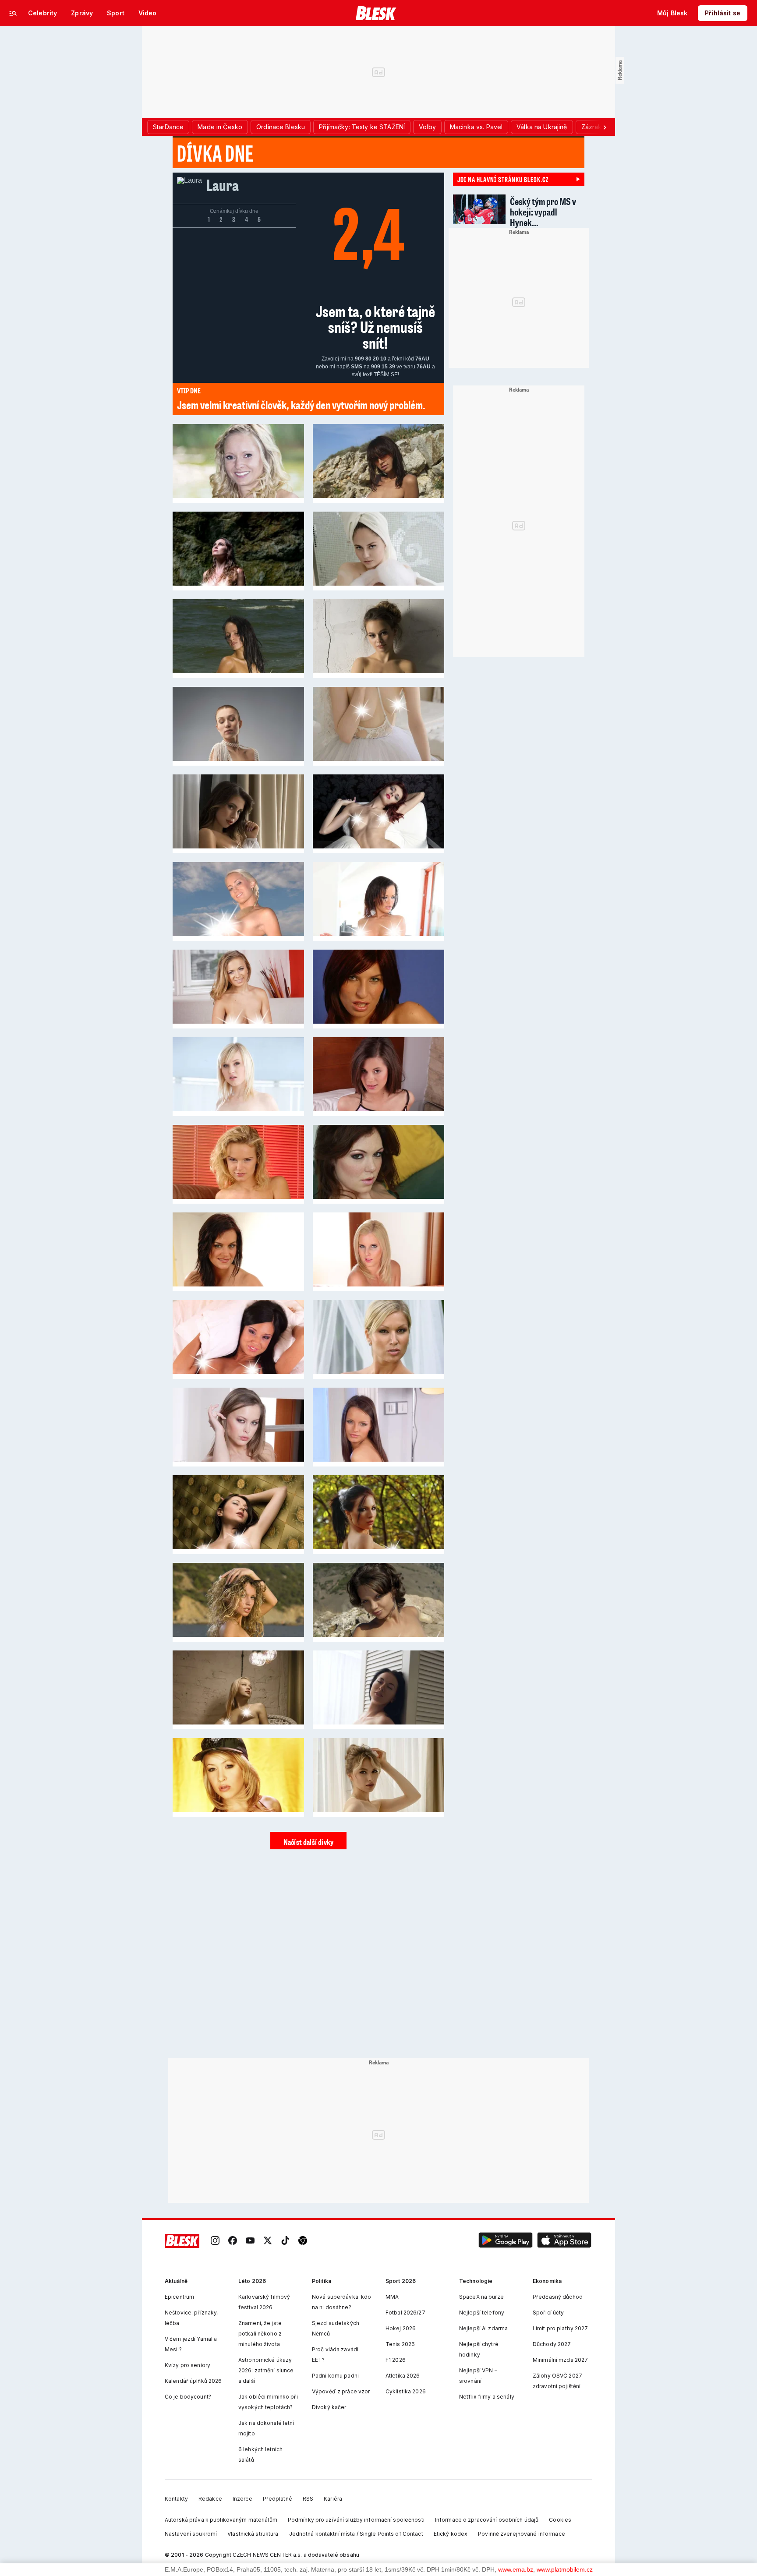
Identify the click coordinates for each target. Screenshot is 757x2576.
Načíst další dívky (308, 1842)
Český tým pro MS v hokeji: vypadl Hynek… (543, 212)
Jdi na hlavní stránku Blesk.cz (503, 179)
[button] (506, 2241)
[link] (215, 2241)
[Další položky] (605, 127)
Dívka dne (215, 153)
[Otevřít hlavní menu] (13, 13)
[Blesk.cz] (376, 13)
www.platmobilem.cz (565, 2569)
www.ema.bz (516, 2569)
